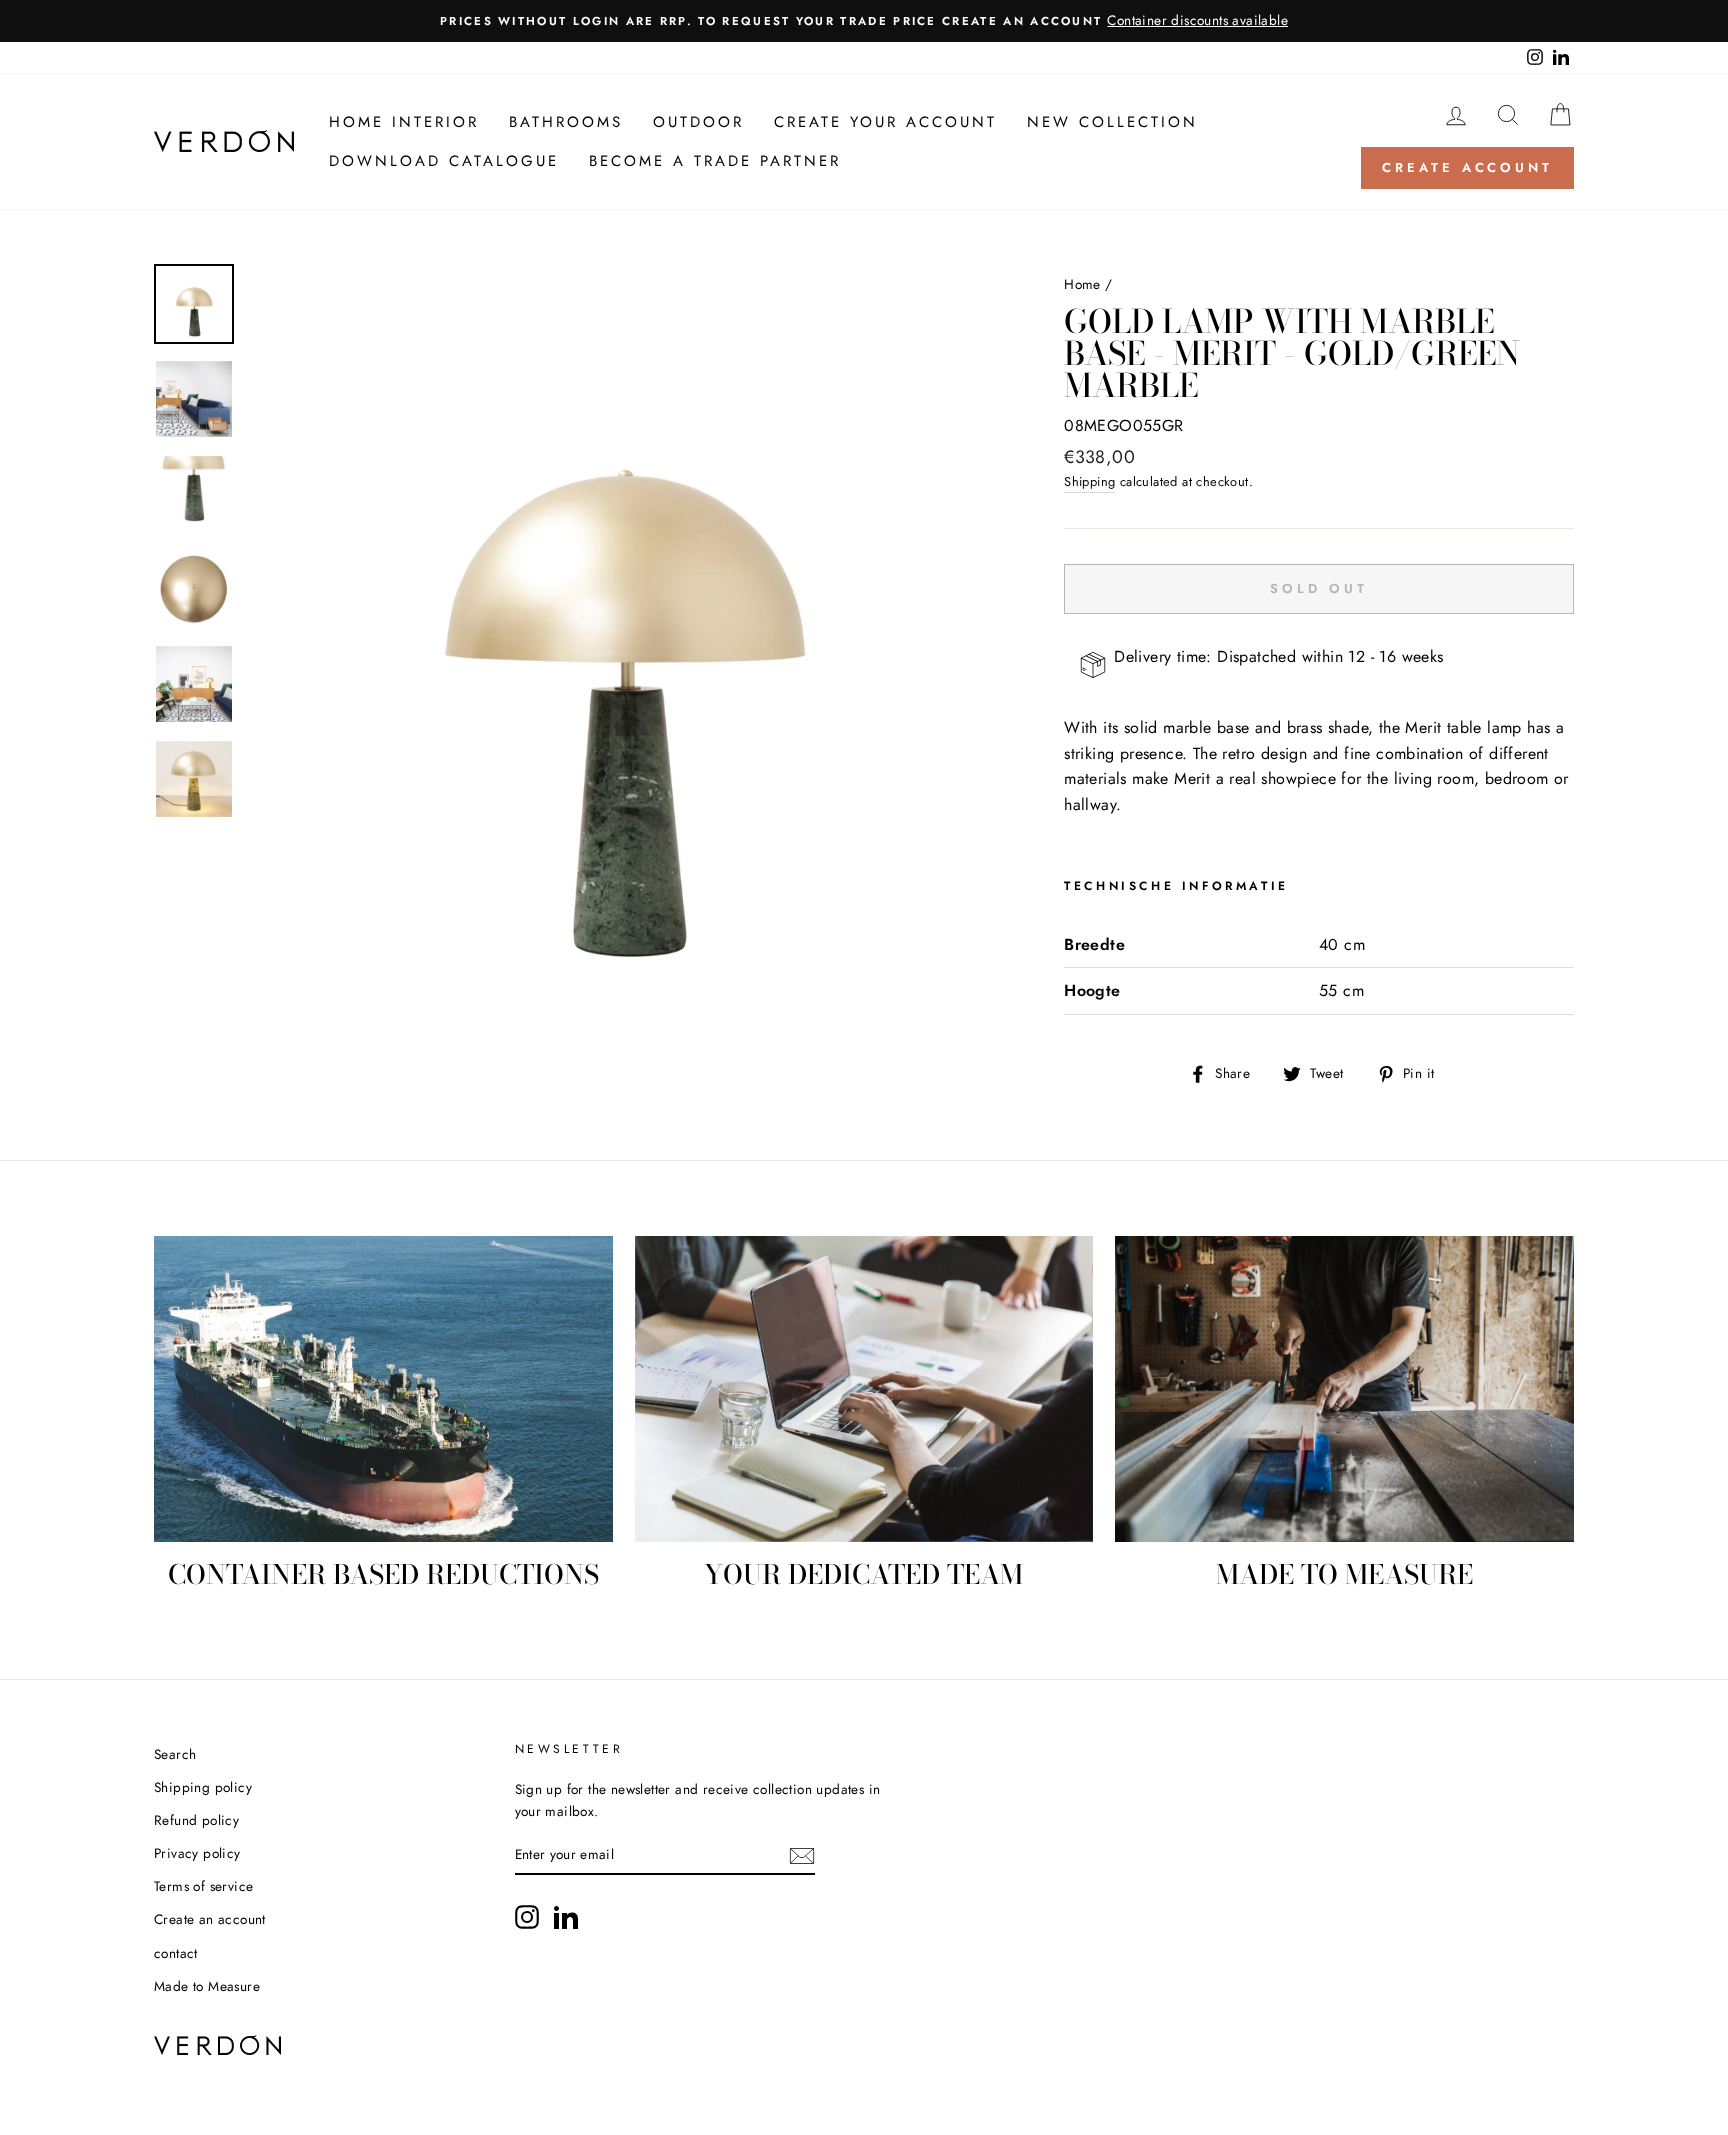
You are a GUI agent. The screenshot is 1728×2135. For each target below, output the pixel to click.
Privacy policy (197, 1853)
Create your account (885, 122)
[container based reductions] (383, 1389)
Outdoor (698, 122)
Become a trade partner (715, 161)
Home (1082, 284)
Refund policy (196, 1820)
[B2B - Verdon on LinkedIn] (566, 1917)
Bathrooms (566, 122)
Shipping (1089, 481)
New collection (1112, 122)
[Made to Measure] (1344, 1389)
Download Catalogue (444, 161)
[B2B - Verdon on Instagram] (527, 1917)
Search (175, 1754)
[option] (864, 21)
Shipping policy (203, 1787)
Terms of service (203, 1886)
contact (176, 1953)
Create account (1467, 167)
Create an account (210, 1919)
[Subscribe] (802, 1856)
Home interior (404, 122)
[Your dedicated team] (864, 1389)
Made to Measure (207, 1986)
